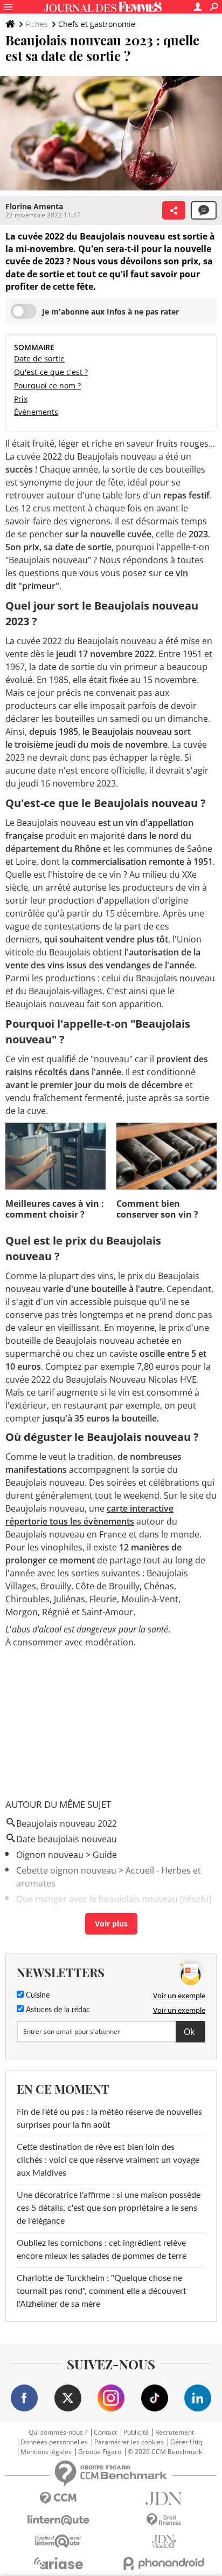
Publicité (136, 2432)
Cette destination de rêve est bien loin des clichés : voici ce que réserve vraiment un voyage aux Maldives (108, 2160)
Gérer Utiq (186, 2442)
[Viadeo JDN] (164, 2542)
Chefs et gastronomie (97, 24)
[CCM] (58, 2499)
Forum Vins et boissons (71, 1912)
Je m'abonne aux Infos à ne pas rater (110, 312)
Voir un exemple (179, 1996)
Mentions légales (46, 2452)
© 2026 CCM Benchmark (165, 2452)
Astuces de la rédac (57, 2010)
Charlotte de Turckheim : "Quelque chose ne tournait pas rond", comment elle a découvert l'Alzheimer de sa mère (102, 2291)
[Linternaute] (58, 2520)
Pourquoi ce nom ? (47, 385)
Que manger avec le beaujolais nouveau (97, 1899)
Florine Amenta (34, 206)
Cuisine (37, 1996)
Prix (21, 399)
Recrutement (175, 2432)
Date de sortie (39, 358)
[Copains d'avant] (58, 2541)
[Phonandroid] (164, 2563)
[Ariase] (58, 2563)
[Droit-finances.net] (164, 2520)
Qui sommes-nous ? (58, 2432)
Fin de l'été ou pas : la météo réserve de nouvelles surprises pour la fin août (109, 2119)
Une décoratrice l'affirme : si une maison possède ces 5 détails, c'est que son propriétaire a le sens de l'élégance (109, 2208)
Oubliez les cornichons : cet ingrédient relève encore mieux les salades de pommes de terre (102, 2250)
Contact (105, 2432)
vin (182, 573)
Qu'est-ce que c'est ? (51, 372)
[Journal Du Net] (164, 2499)
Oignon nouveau (50, 1855)
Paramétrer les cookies (129, 2442)
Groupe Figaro (100, 2452)
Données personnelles (54, 2442)
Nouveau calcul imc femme (71, 1928)
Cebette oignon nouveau (66, 1870)
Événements (36, 412)
